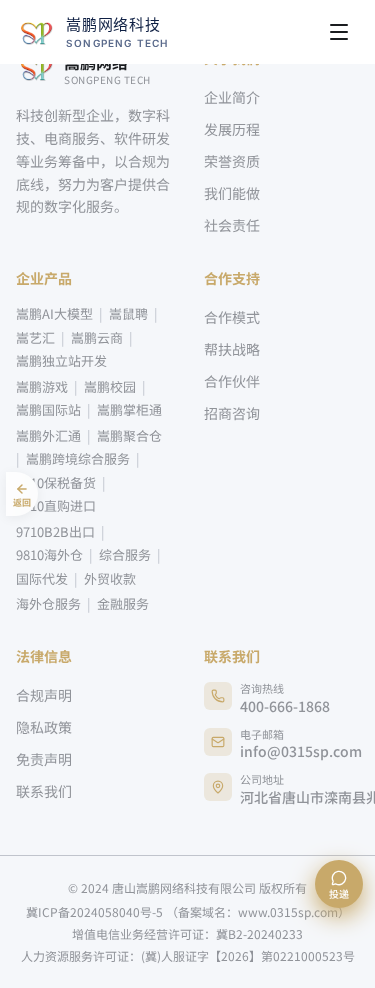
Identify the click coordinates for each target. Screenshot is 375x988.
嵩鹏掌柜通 (129, 409)
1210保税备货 (56, 482)
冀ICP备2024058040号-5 (188, 912)
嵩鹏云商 (97, 337)
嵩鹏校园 (110, 386)
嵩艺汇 (35, 337)
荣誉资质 (232, 161)
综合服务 (125, 554)
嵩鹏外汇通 (48, 435)
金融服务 (123, 603)
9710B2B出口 (55, 531)
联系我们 (44, 791)
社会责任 (232, 225)
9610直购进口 (56, 505)
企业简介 (232, 97)
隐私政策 (44, 727)
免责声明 (44, 759)
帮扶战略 (232, 349)
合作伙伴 (232, 381)
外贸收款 (110, 578)
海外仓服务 (48, 603)
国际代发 (42, 578)
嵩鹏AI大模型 (54, 313)
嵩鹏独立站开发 (61, 360)
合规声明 (44, 695)
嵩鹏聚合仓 (129, 435)
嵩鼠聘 (128, 313)
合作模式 (232, 317)
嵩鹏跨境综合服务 (78, 458)
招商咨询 (232, 413)
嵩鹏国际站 (48, 409)
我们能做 (232, 193)
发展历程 (232, 129)
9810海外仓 (49, 554)
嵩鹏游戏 (42, 386)
